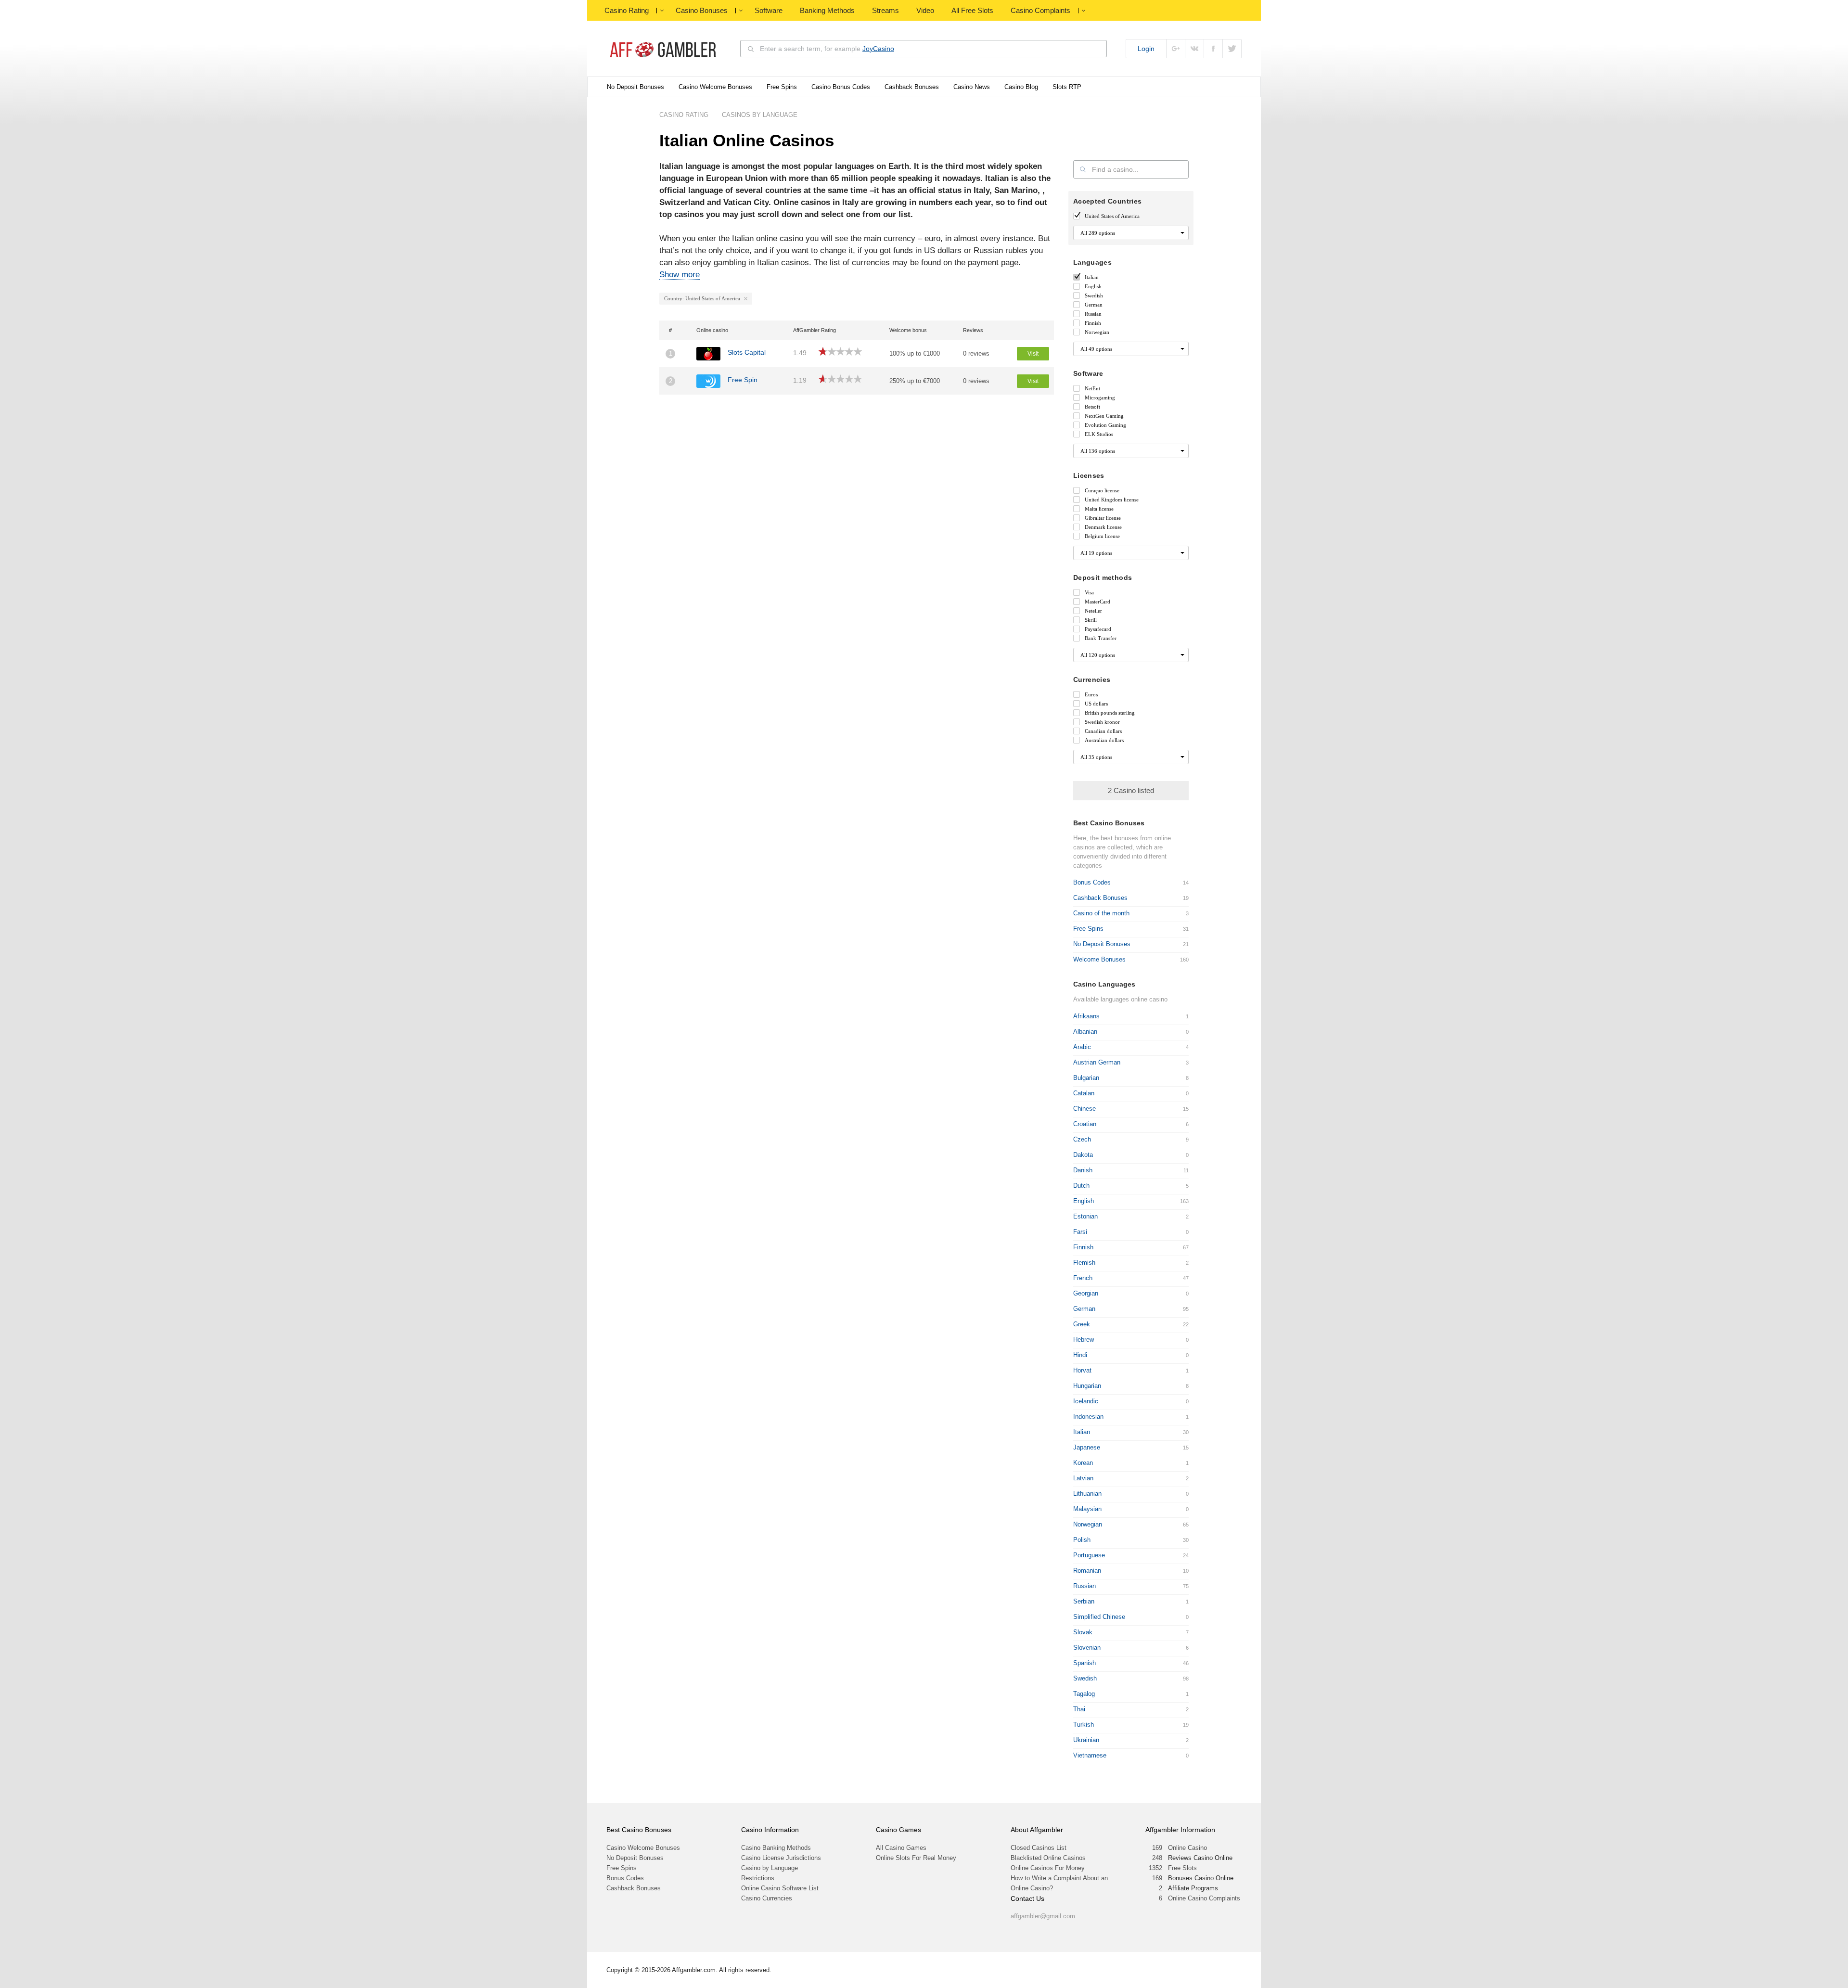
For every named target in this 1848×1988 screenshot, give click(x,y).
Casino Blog (1021, 87)
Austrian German (1097, 1062)
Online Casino (1187, 1848)
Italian (1082, 1432)
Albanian (1085, 1032)
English (1084, 1201)
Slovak (1083, 1632)
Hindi (1080, 1355)
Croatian (1085, 1124)
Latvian (1083, 1478)
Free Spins (782, 87)
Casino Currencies (767, 1898)
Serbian (1084, 1601)
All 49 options (1096, 349)
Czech (1082, 1139)
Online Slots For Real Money (916, 1858)
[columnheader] (675, 330)
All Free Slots (972, 10)
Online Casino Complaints (1204, 1898)
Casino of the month (1101, 913)
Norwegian (1088, 1524)
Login (1146, 49)
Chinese (1084, 1109)
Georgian (1086, 1293)
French (1083, 1278)
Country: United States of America (702, 298)
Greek (1082, 1324)
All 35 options (1096, 757)
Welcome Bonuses (1099, 959)
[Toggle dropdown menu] (662, 11)
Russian (1084, 1586)
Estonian (1085, 1216)
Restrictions (758, 1878)
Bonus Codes (1092, 882)
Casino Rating (627, 10)
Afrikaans (1086, 1016)
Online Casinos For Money (1048, 1868)
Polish (1082, 1540)
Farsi (1080, 1232)
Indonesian (1088, 1417)
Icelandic (1086, 1401)
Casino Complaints (1040, 10)
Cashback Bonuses (912, 87)
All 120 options (1098, 655)
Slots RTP (1067, 87)
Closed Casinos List (1039, 1848)
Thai (1079, 1709)
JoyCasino (878, 49)
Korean (1083, 1463)
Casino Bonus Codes (841, 87)
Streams (885, 10)
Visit (1033, 354)
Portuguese (1089, 1555)
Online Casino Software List (780, 1888)
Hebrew (1084, 1340)
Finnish (1083, 1247)
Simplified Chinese (1099, 1617)
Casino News (972, 87)
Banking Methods (827, 10)
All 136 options (1098, 451)
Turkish (1084, 1725)
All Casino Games (901, 1848)
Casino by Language (770, 1868)
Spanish (1084, 1663)
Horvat (1082, 1370)
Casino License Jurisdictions (781, 1858)
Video (925, 10)
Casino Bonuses (702, 10)
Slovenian (1087, 1648)
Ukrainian (1086, 1740)
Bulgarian (1086, 1078)
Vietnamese (1090, 1755)
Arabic (1082, 1047)
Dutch (1081, 1186)
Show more (680, 275)
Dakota (1083, 1155)
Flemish (1084, 1263)
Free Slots (1182, 1868)
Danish (1083, 1170)
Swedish (1085, 1678)
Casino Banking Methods (776, 1848)
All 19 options (1096, 553)
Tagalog (1084, 1694)
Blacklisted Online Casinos (1048, 1858)
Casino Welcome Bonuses (715, 87)
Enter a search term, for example (827, 49)
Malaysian (1087, 1509)
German (1084, 1309)
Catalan (1084, 1093)
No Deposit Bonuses (635, 87)
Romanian (1087, 1571)
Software (769, 10)
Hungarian (1087, 1386)
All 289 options (1098, 233)
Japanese (1087, 1447)
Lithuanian (1087, 1494)
